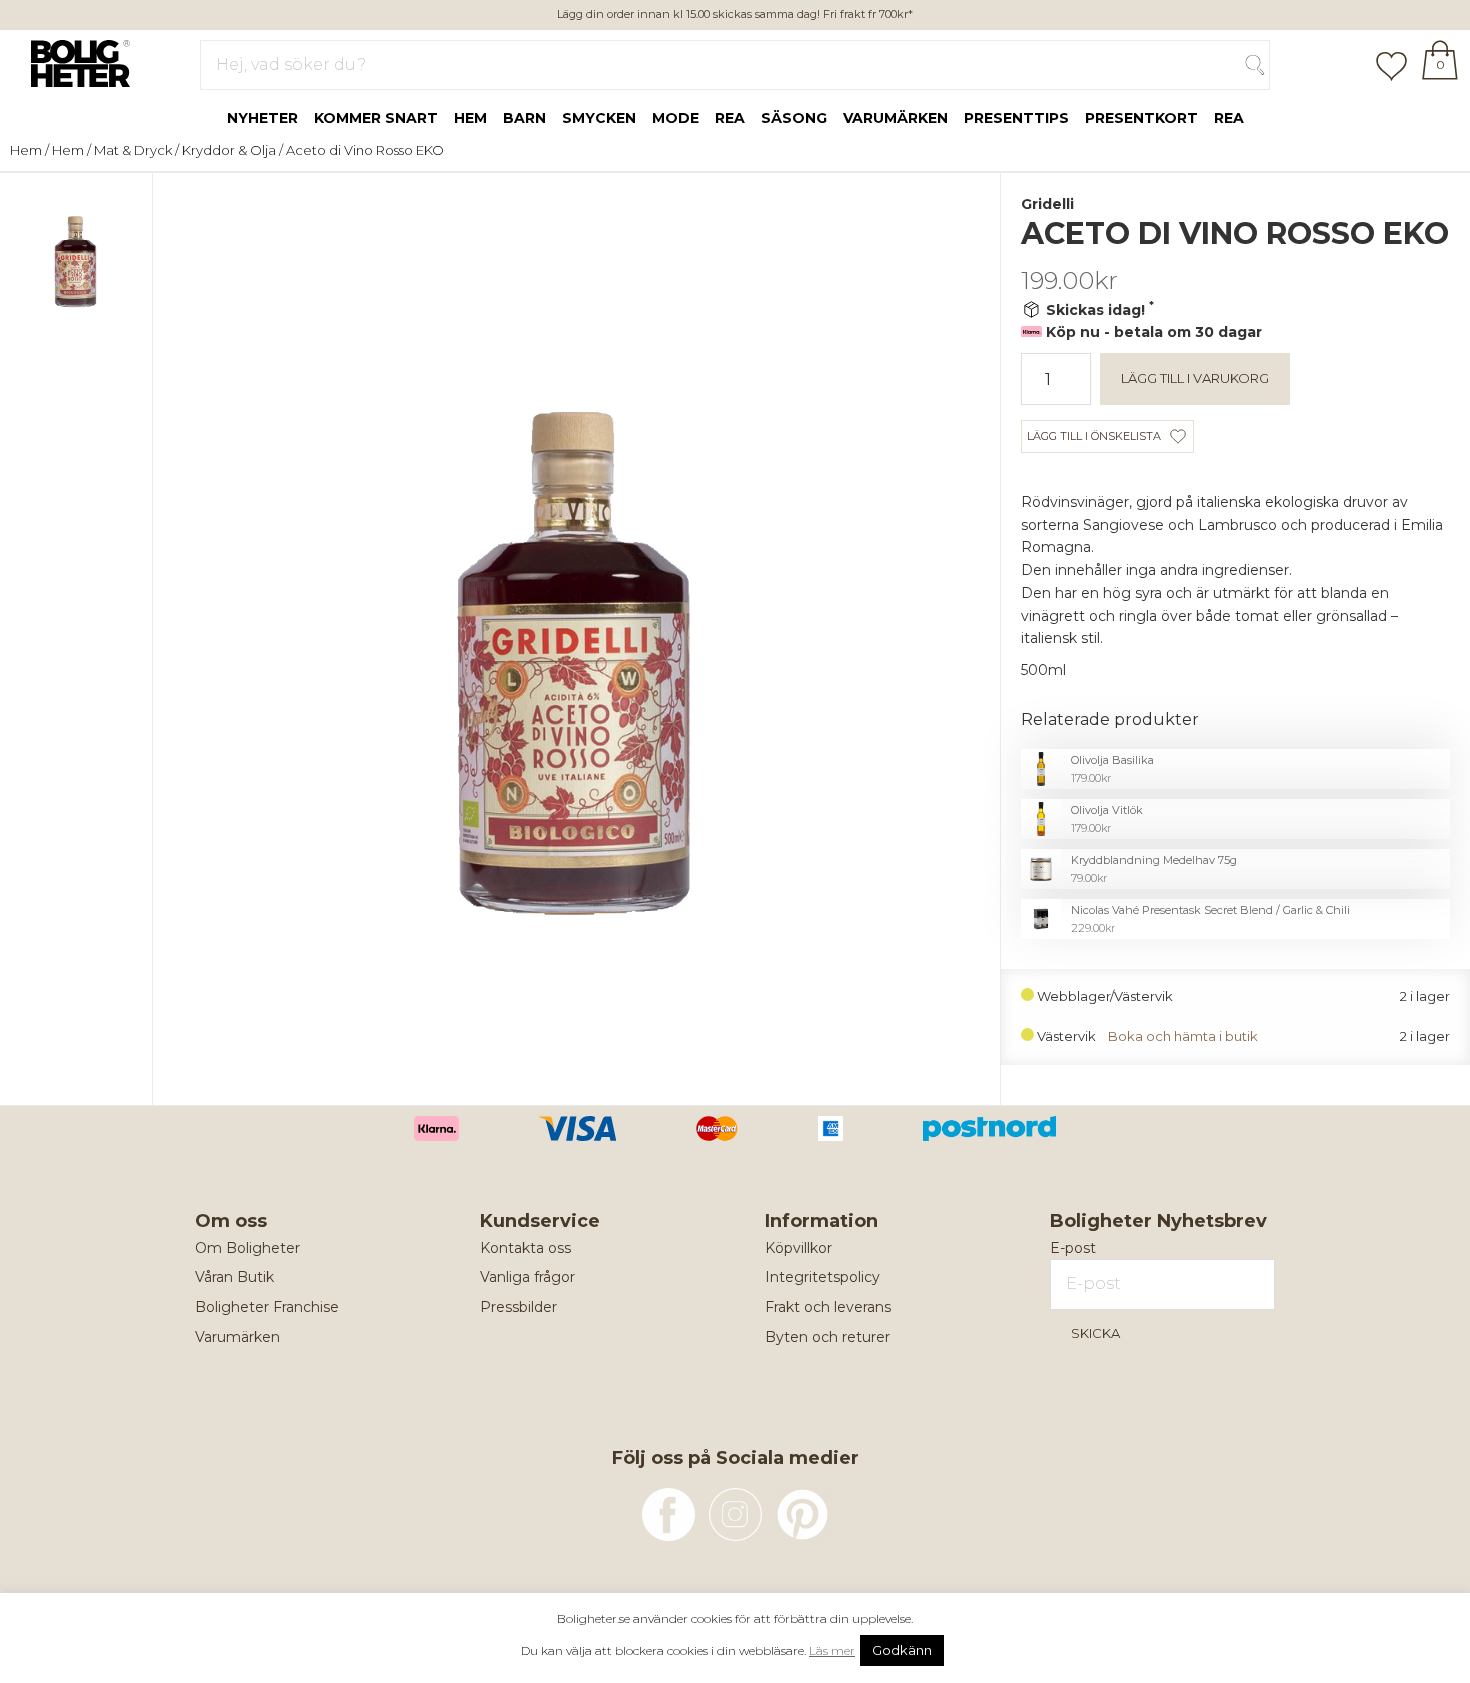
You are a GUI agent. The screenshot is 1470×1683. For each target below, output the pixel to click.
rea (730, 118)
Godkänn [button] (902, 1650)
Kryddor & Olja (229, 150)
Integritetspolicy (822, 1277)
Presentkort (1141, 118)
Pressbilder (518, 1307)
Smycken (599, 118)
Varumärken (895, 118)
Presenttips (1016, 118)
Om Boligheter (247, 1248)
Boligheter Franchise (267, 1307)
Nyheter (262, 118)
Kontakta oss (525, 1248)
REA (1229, 118)
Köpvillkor (798, 1248)
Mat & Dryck (133, 150)
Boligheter (75, 61)
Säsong (794, 118)
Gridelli (1047, 204)
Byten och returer (827, 1337)
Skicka (1095, 1333)
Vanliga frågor (527, 1277)
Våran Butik (234, 1277)
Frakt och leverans (828, 1307)
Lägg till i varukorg (1195, 378)
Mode (675, 118)
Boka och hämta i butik (1183, 1036)
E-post (1073, 1248)
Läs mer (832, 1650)
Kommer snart (376, 118)
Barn (524, 118)
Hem (470, 118)
